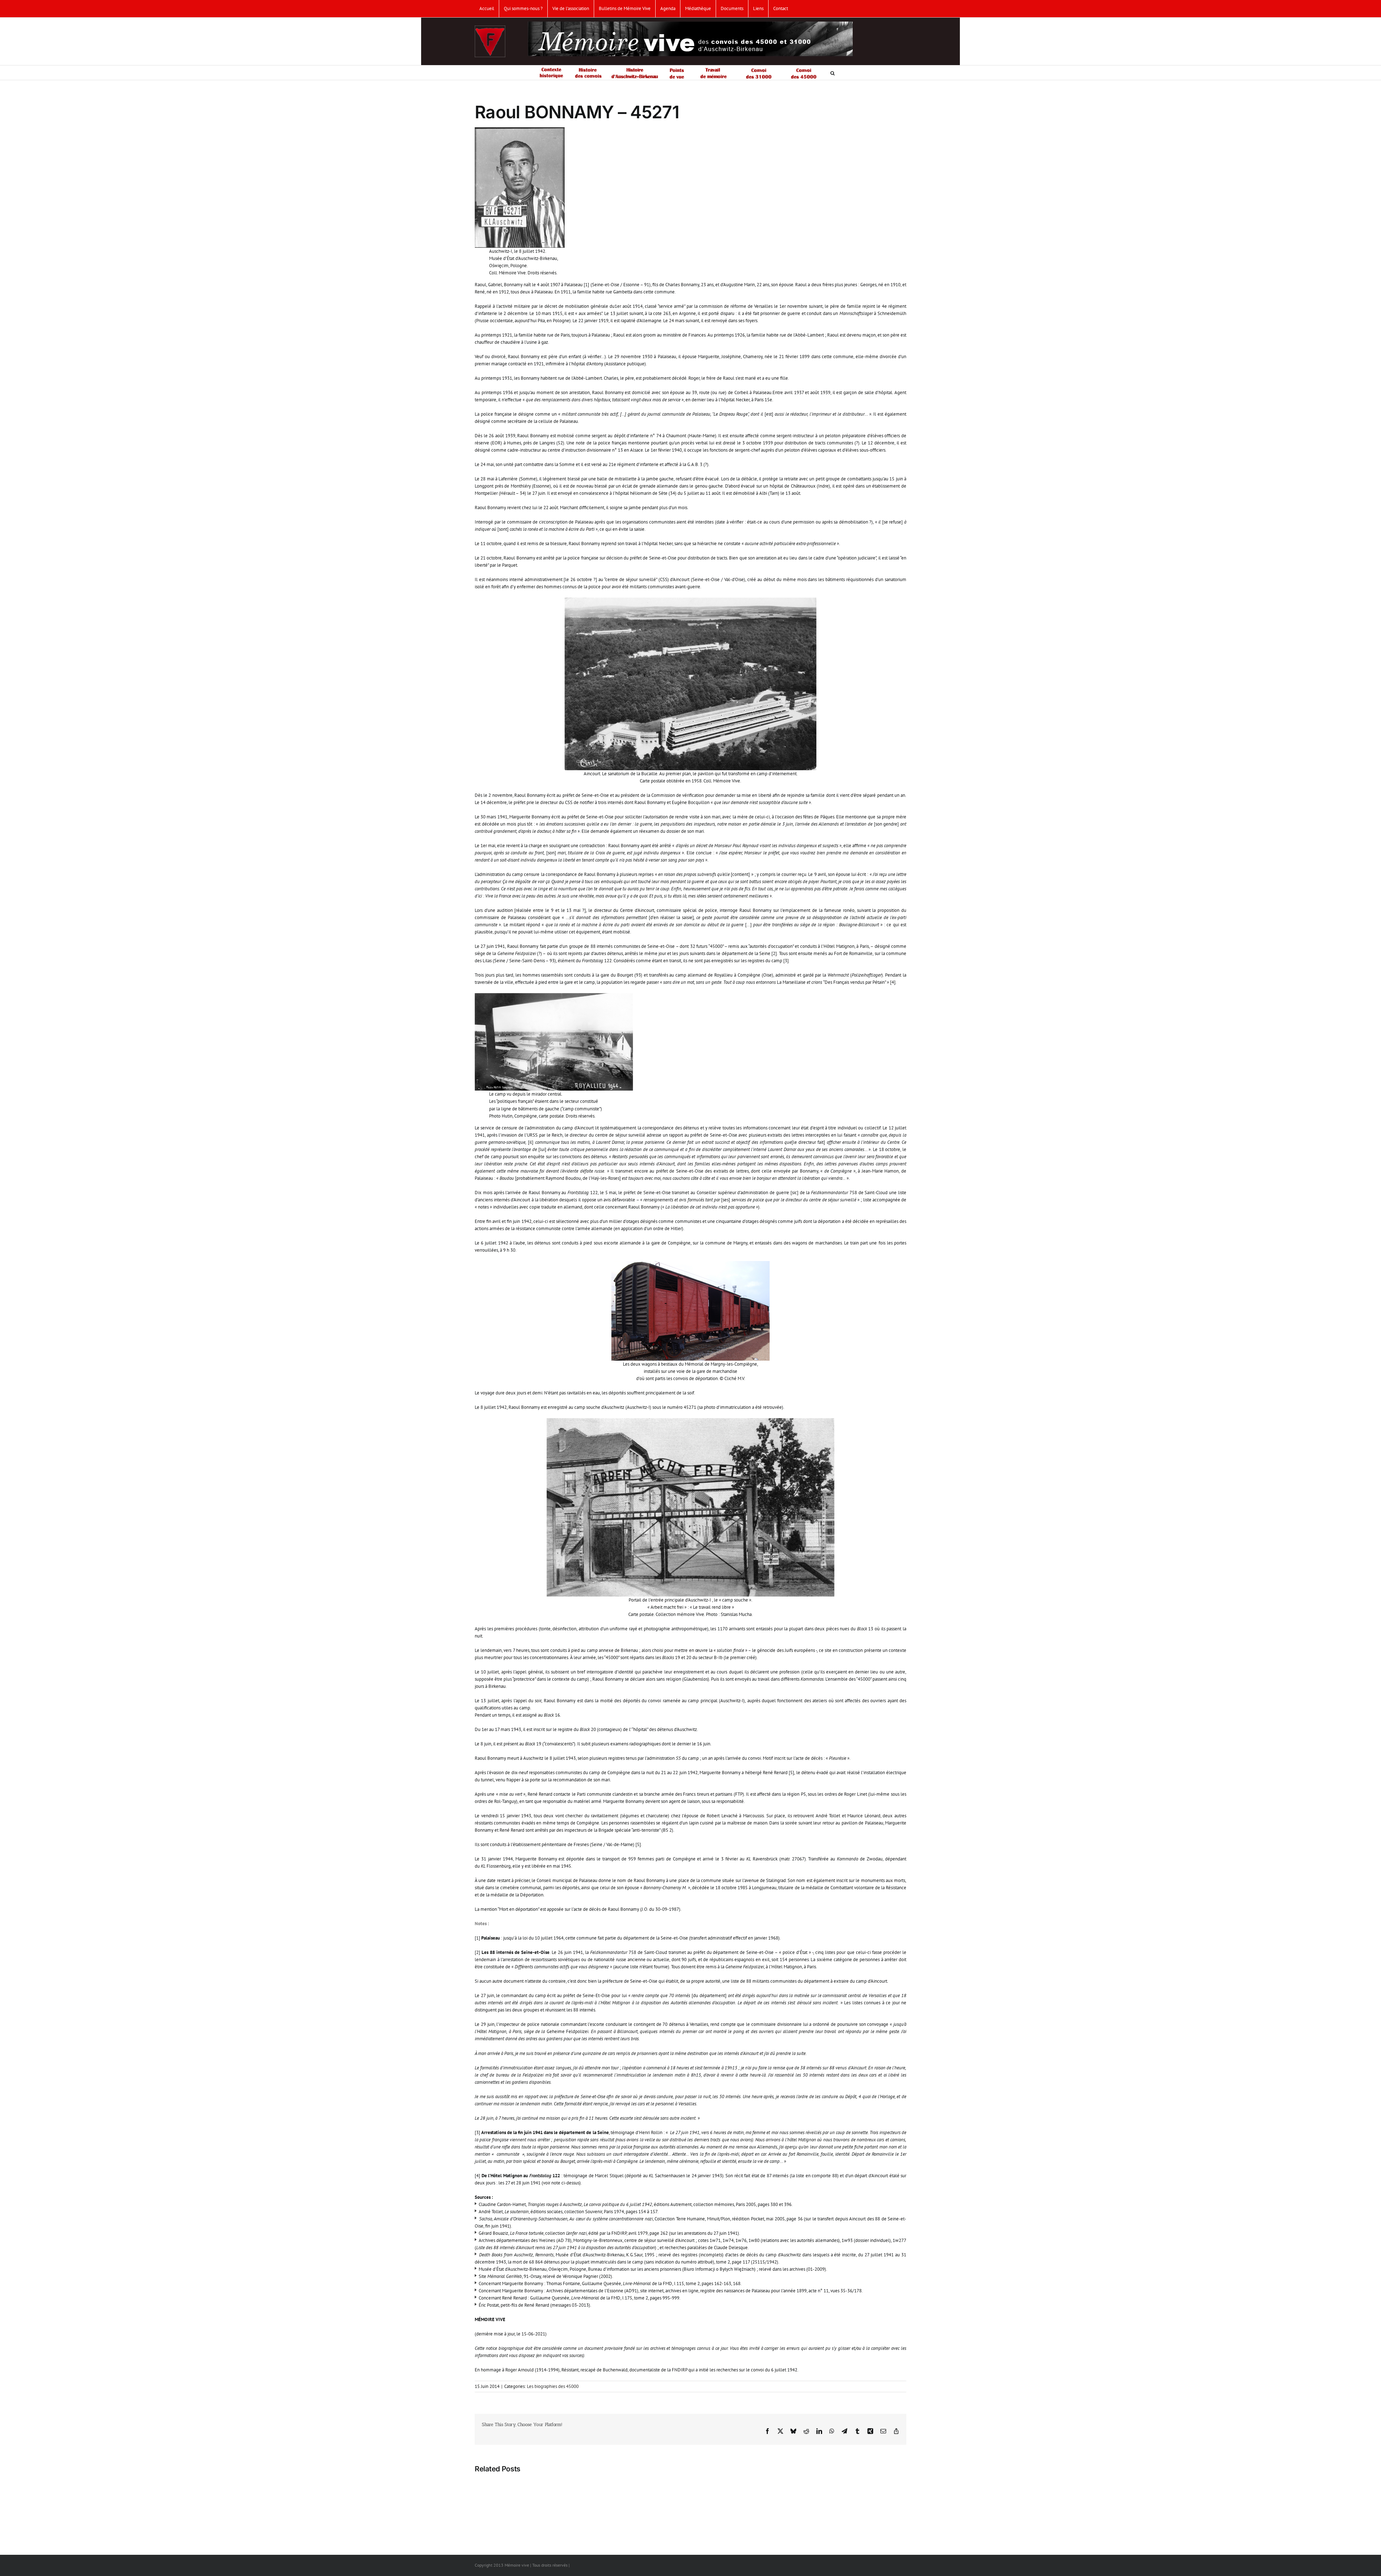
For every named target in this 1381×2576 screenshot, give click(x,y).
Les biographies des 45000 (553, 2386)
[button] (833, 73)
